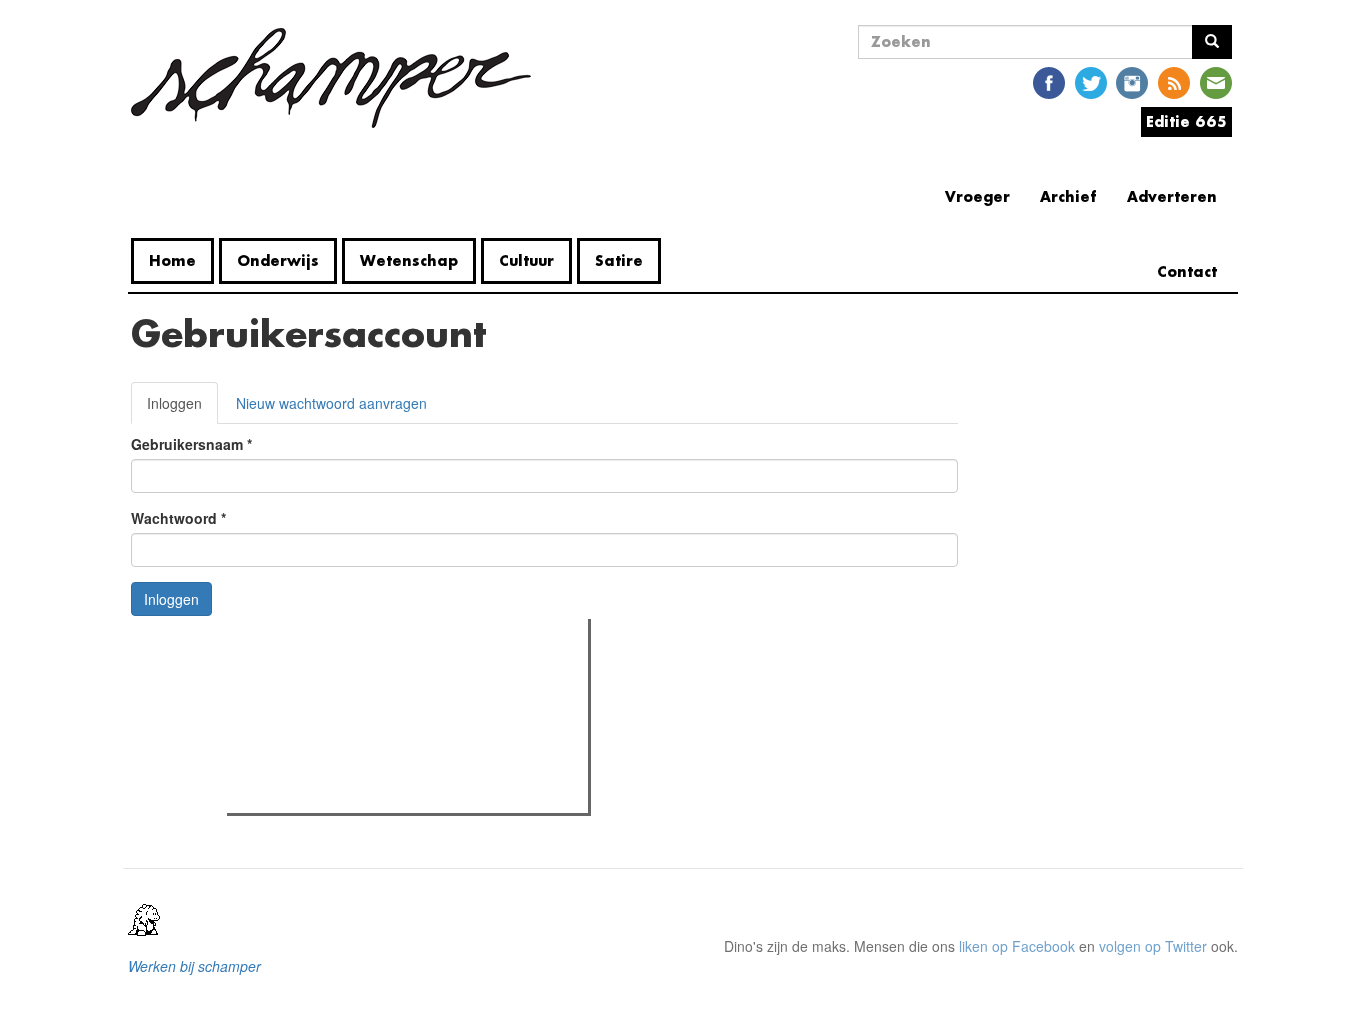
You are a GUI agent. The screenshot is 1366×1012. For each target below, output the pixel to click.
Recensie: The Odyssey (341, 720)
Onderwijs (278, 260)
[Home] (338, 78)
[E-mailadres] (1216, 81)
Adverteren (1172, 196)
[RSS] (1174, 81)
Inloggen (182, 408)
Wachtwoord (178, 518)
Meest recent (407, 679)
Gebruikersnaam (191, 444)
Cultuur (526, 260)
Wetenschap (409, 260)
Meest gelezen (295, 679)
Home (172, 260)
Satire (619, 260)
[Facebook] (1049, 81)
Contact (1187, 271)
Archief (1068, 196)
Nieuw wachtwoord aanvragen (331, 403)
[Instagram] (1132, 81)
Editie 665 (1186, 121)
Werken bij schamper (194, 966)
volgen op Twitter (1153, 946)
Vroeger (977, 196)
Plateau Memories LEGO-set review (379, 792)
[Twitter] (1091, 81)
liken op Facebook (1017, 946)
